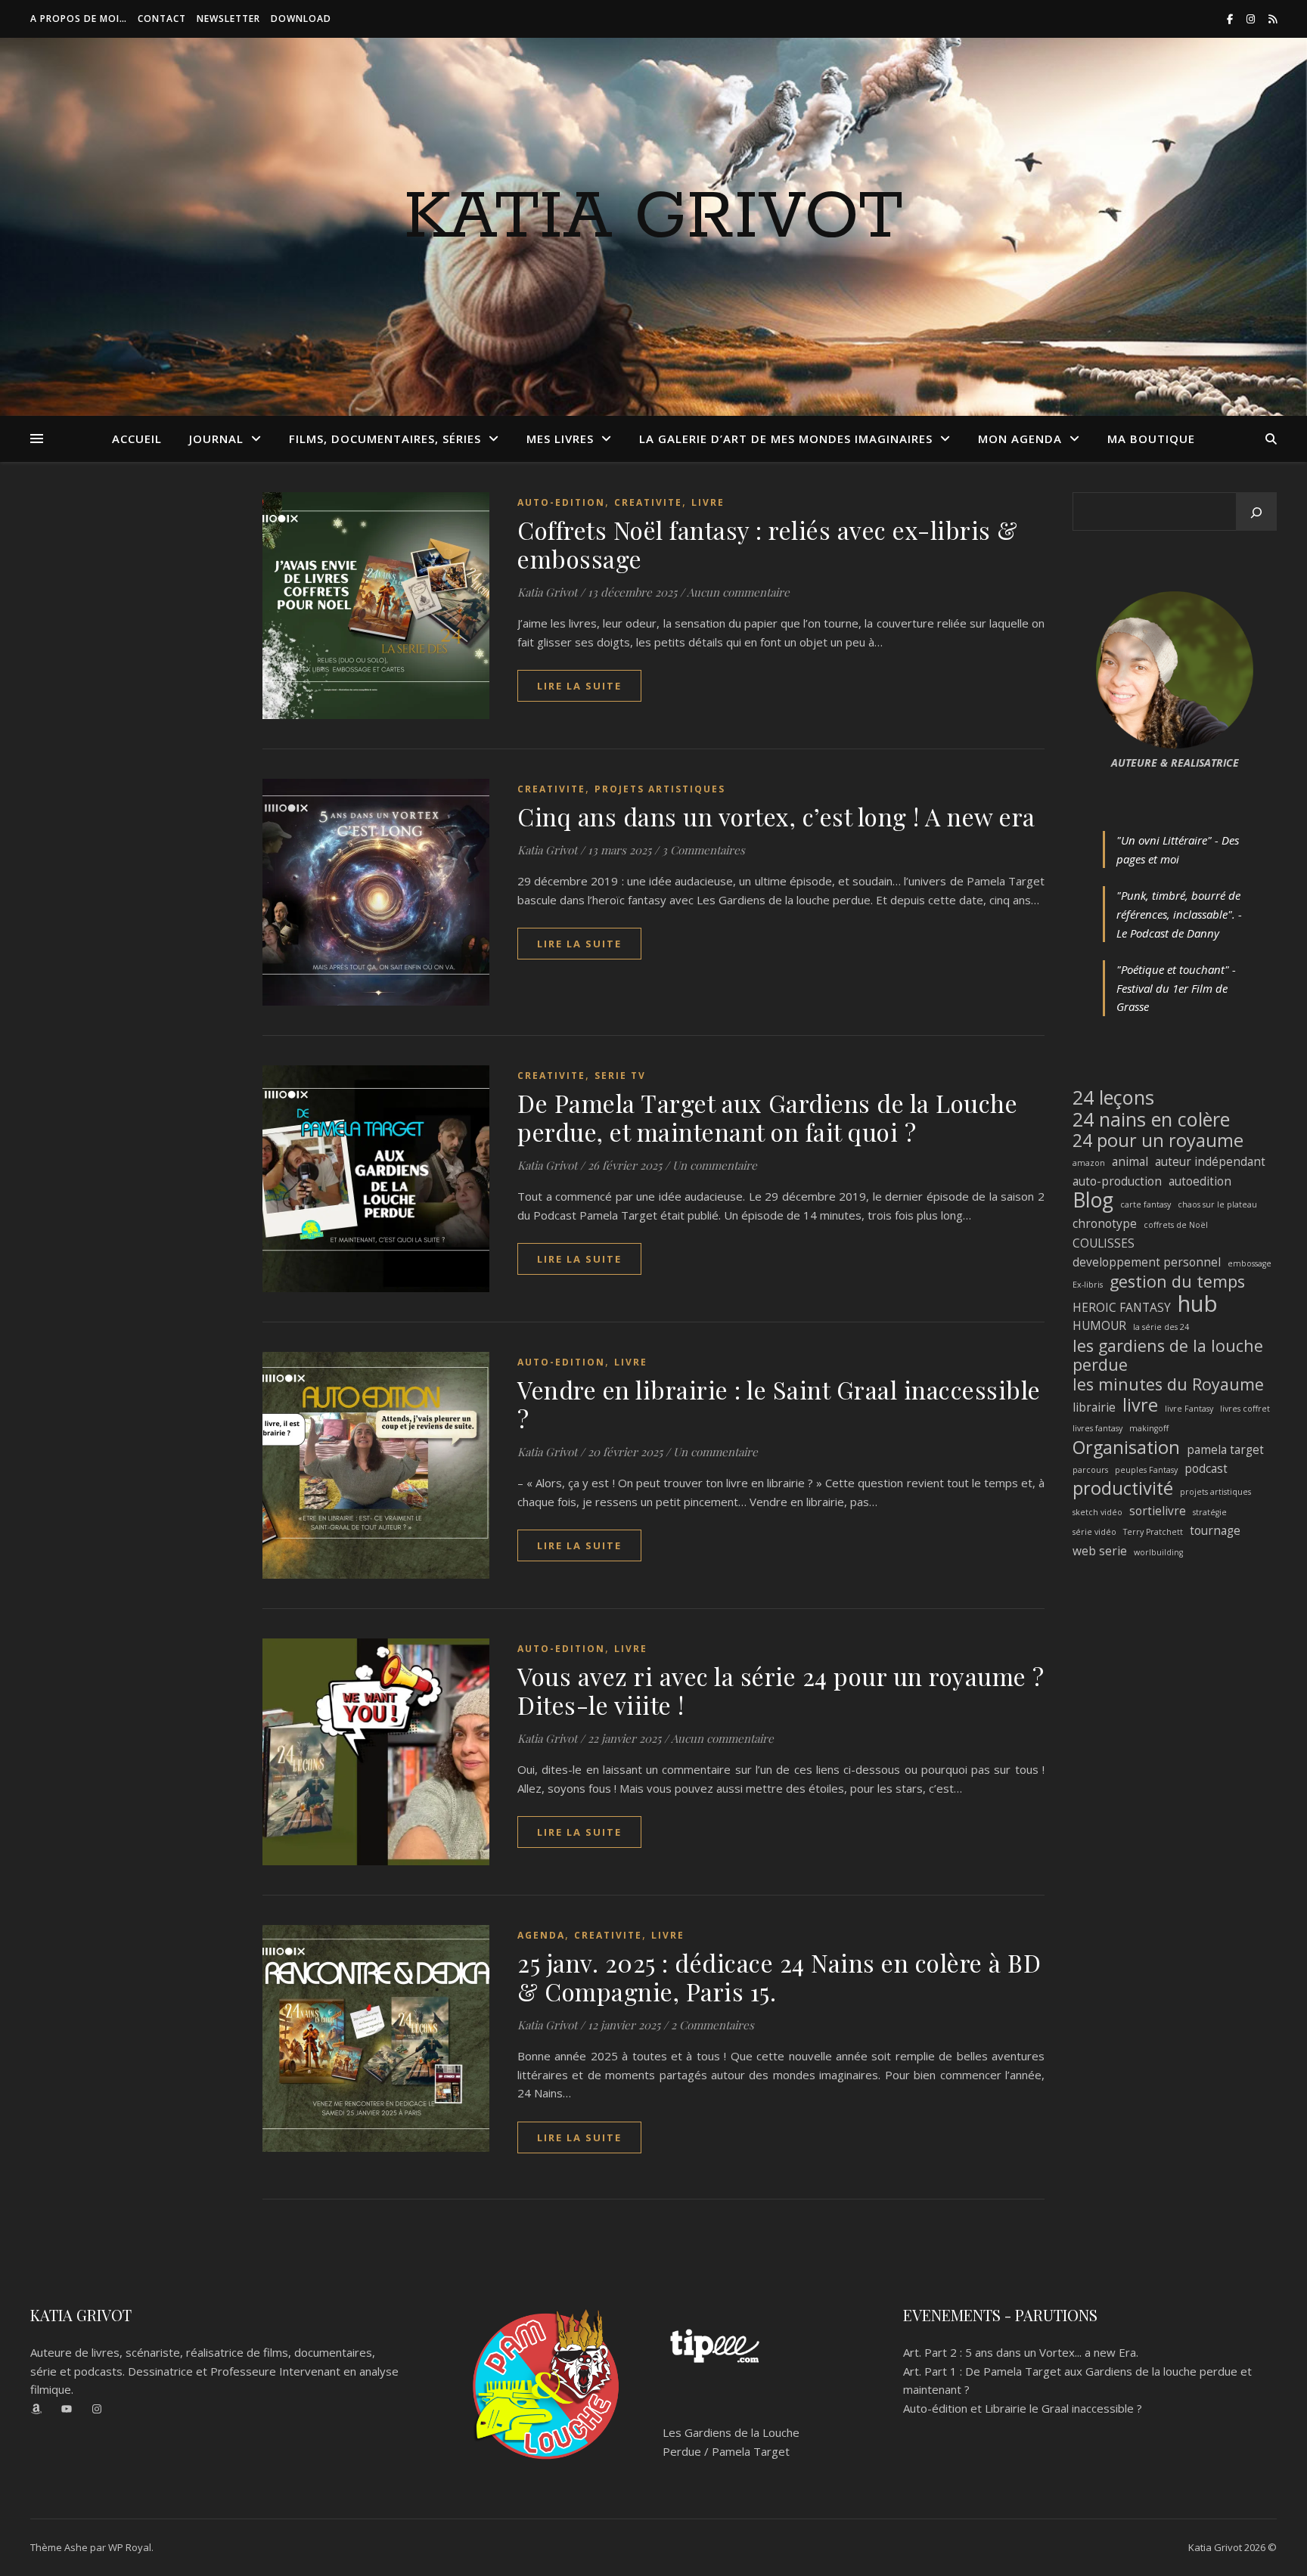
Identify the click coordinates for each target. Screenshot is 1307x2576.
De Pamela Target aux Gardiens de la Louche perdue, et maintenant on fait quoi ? (767, 1117)
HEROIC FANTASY (1122, 1307)
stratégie (1210, 1512)
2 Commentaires (712, 2025)
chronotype (1105, 1223)
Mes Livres (560, 439)
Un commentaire (715, 1165)
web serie (1100, 1551)
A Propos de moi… (79, 19)
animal (1130, 1161)
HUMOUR (1099, 1325)
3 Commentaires (703, 850)
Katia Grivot (653, 218)
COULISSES (1104, 1243)
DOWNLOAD (301, 19)
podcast (1206, 1468)
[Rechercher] (1256, 513)
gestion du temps (1177, 1282)
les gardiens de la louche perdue (1168, 1355)
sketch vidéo (1097, 1512)
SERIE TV (620, 1076)
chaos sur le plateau (1217, 1204)
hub (1198, 1304)
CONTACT (162, 19)
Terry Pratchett (1153, 1532)
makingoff (1149, 1428)
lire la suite (579, 686)
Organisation (1126, 1448)
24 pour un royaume (1158, 1141)
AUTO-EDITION (561, 502)
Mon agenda (1020, 439)
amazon (1089, 1163)
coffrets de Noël (1176, 1225)
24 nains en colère (1151, 1119)
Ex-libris (1088, 1285)
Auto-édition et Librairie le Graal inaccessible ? (1023, 2408)
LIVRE (708, 502)
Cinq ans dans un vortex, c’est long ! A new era (776, 816)
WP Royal (130, 2547)
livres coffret (1245, 1409)
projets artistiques (1215, 1492)
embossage (1250, 1263)
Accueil (137, 439)
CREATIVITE (648, 502)
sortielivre (1158, 1511)
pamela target (1225, 1449)
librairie (1094, 1407)
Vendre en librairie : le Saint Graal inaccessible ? (779, 1404)
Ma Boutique (1151, 439)
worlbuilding (1158, 1552)
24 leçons (1113, 1097)
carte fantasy (1146, 1204)
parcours (1090, 1470)
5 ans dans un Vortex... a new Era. (1052, 2352)
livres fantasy (1097, 1428)
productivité (1123, 1488)
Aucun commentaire (738, 592)
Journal (216, 439)
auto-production (1117, 1181)
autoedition (1200, 1181)
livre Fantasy (1189, 1409)
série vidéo (1094, 1532)
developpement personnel (1147, 1262)
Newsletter (228, 19)
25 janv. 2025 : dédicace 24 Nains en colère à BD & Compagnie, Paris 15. (779, 1977)
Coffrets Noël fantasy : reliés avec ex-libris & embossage (768, 544)
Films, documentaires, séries (385, 439)
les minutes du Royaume (1168, 1385)
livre (1140, 1405)
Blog (1093, 1200)
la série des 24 (1161, 1327)
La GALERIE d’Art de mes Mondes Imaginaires (786, 439)
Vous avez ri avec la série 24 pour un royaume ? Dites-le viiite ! (781, 1690)
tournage (1215, 1530)
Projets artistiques (660, 789)
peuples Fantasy (1146, 1470)
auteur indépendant (1210, 1161)
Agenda (541, 1935)
